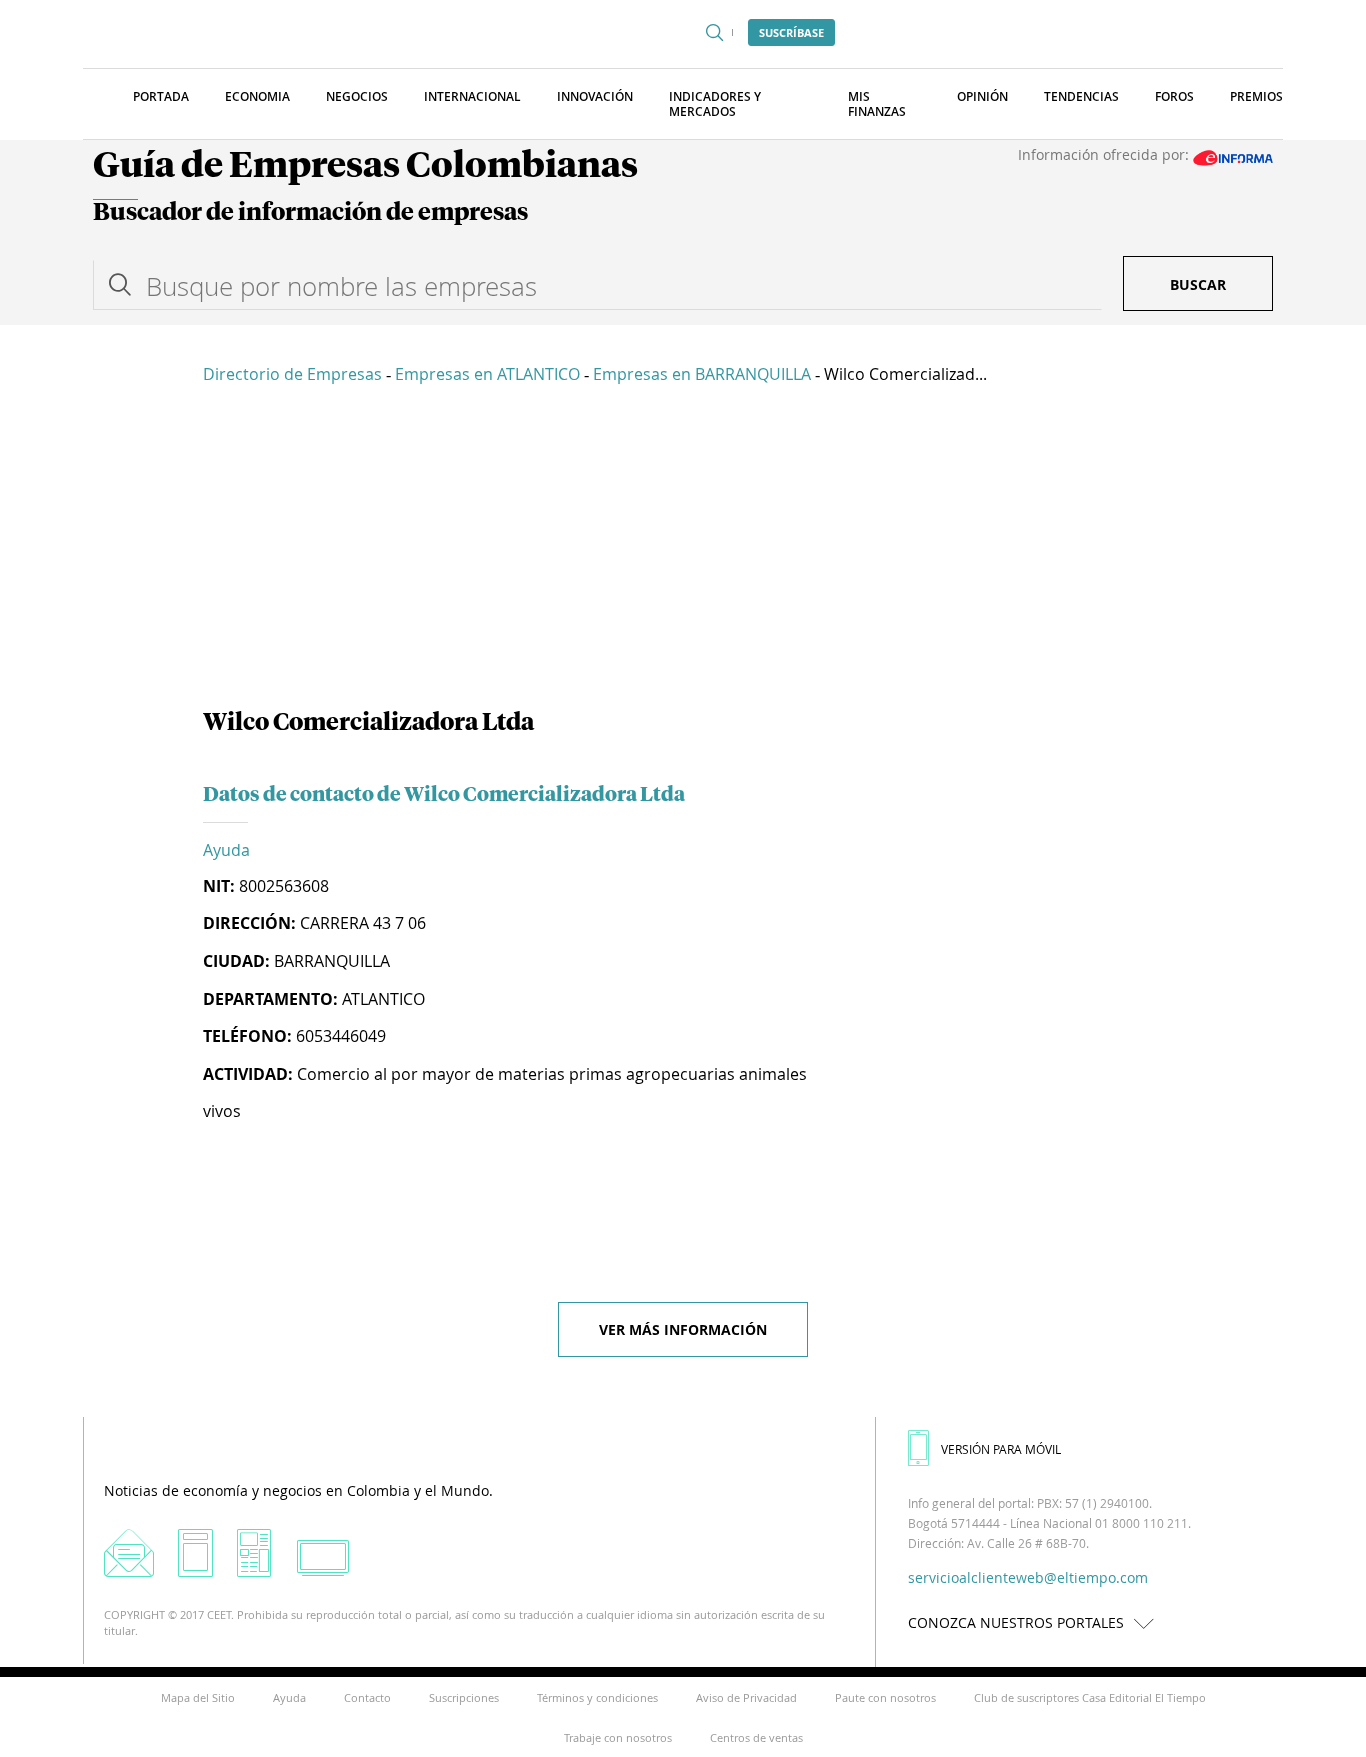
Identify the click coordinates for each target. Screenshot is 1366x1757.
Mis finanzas (877, 104)
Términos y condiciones (597, 1697)
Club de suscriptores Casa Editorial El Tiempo (1090, 1697)
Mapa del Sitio (198, 1697)
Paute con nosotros (885, 1697)
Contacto (367, 1697)
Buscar (1198, 284)
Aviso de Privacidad (746, 1697)
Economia (257, 96)
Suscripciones (464, 1697)
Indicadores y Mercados (715, 104)
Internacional (472, 96)
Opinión (982, 96)
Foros (1174, 96)
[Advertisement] (683, 550)
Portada (161, 96)
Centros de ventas (756, 1737)
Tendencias (1081, 96)
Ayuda (226, 850)
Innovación (595, 96)
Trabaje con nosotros (618, 1737)
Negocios (357, 96)
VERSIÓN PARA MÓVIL (1001, 1449)
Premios (1256, 96)
